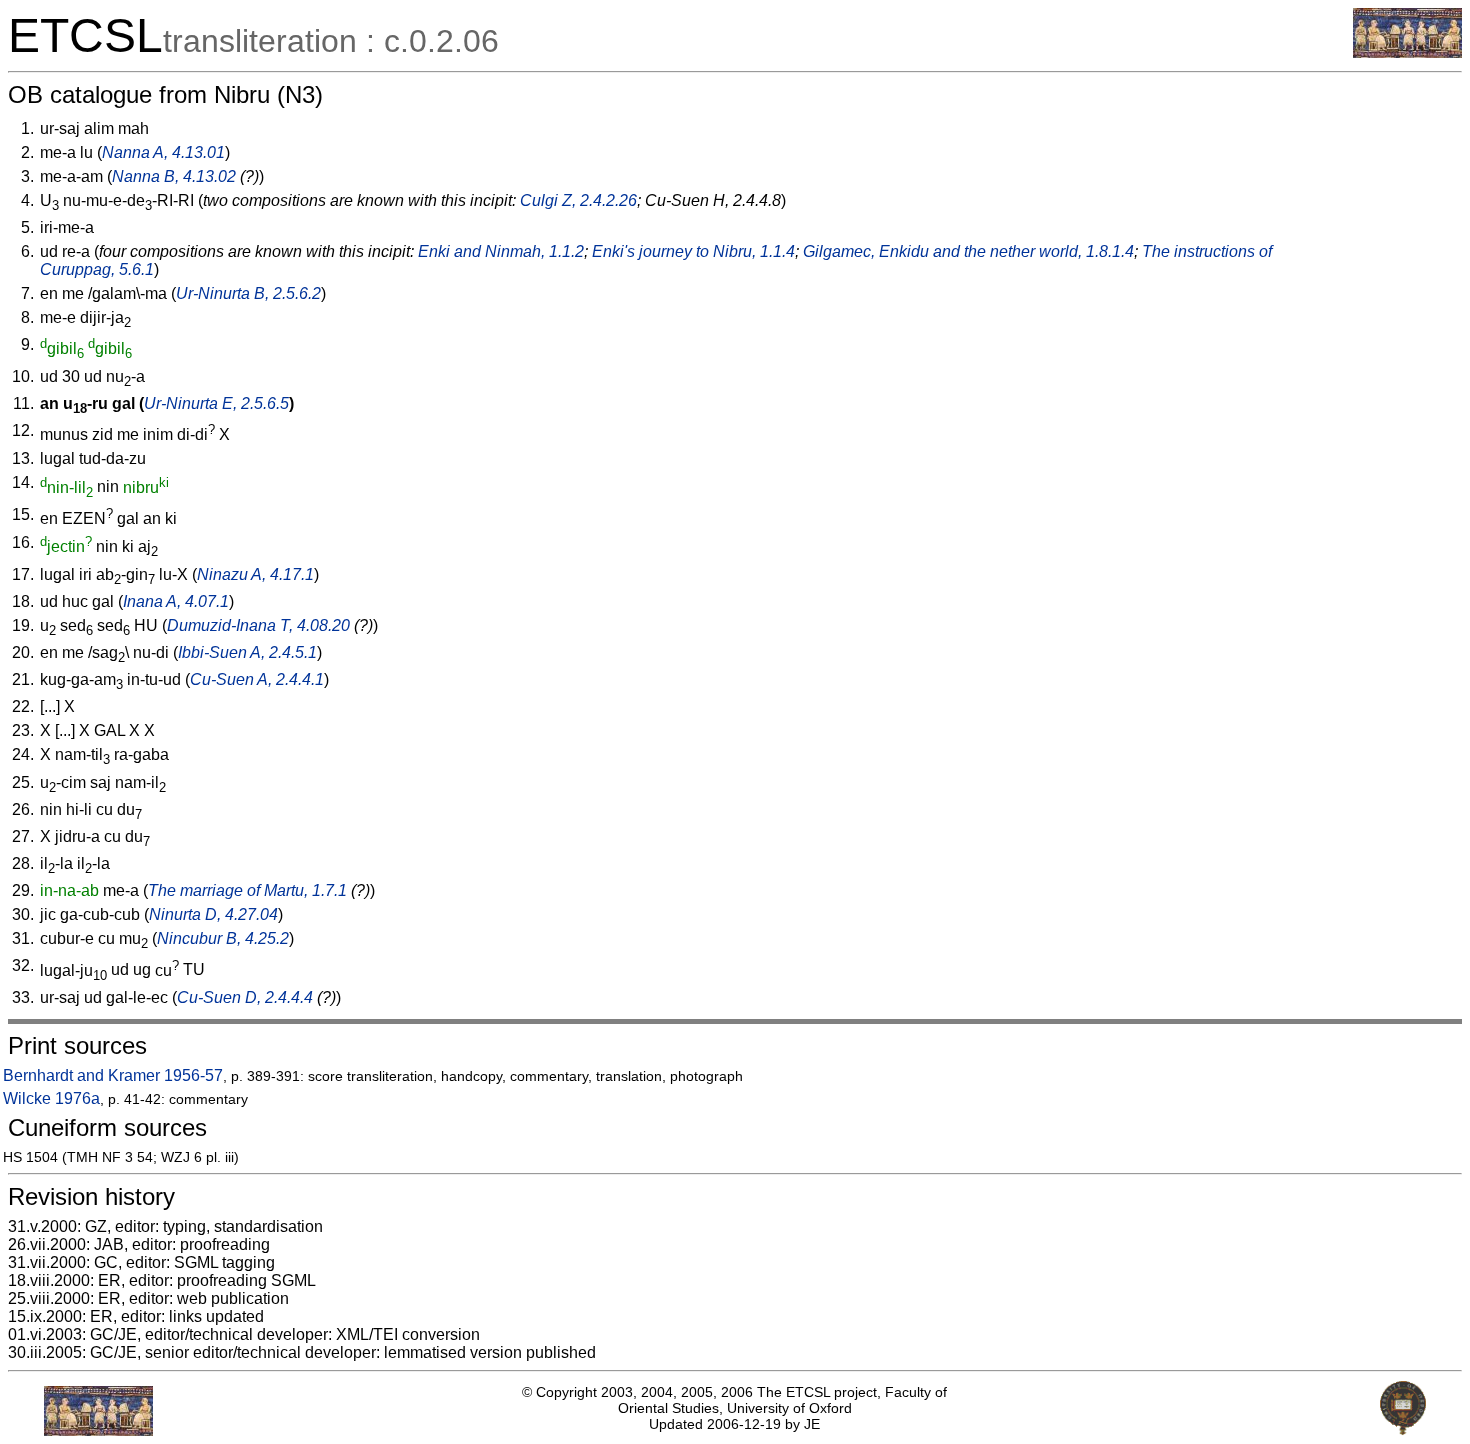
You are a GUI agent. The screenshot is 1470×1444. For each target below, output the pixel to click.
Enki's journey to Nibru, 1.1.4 (693, 251)
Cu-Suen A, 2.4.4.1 (257, 679)
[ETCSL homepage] (1407, 52)
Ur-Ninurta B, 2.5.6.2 (248, 293)
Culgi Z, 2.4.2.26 (578, 200)
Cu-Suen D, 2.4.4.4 (245, 997)
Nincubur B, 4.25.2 (223, 938)
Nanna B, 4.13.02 (174, 176)
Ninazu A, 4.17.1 (255, 574)
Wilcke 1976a (51, 1098)
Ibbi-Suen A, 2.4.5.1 (247, 652)
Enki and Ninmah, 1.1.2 (501, 251)
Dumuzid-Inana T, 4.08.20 (258, 625)
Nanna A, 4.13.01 (163, 152)
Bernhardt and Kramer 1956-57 (113, 1075)
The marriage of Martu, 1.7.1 (247, 890)
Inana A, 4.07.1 (176, 601)
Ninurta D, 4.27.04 (213, 914)
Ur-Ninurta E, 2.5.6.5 (216, 403)
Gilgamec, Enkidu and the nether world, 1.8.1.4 (968, 251)
